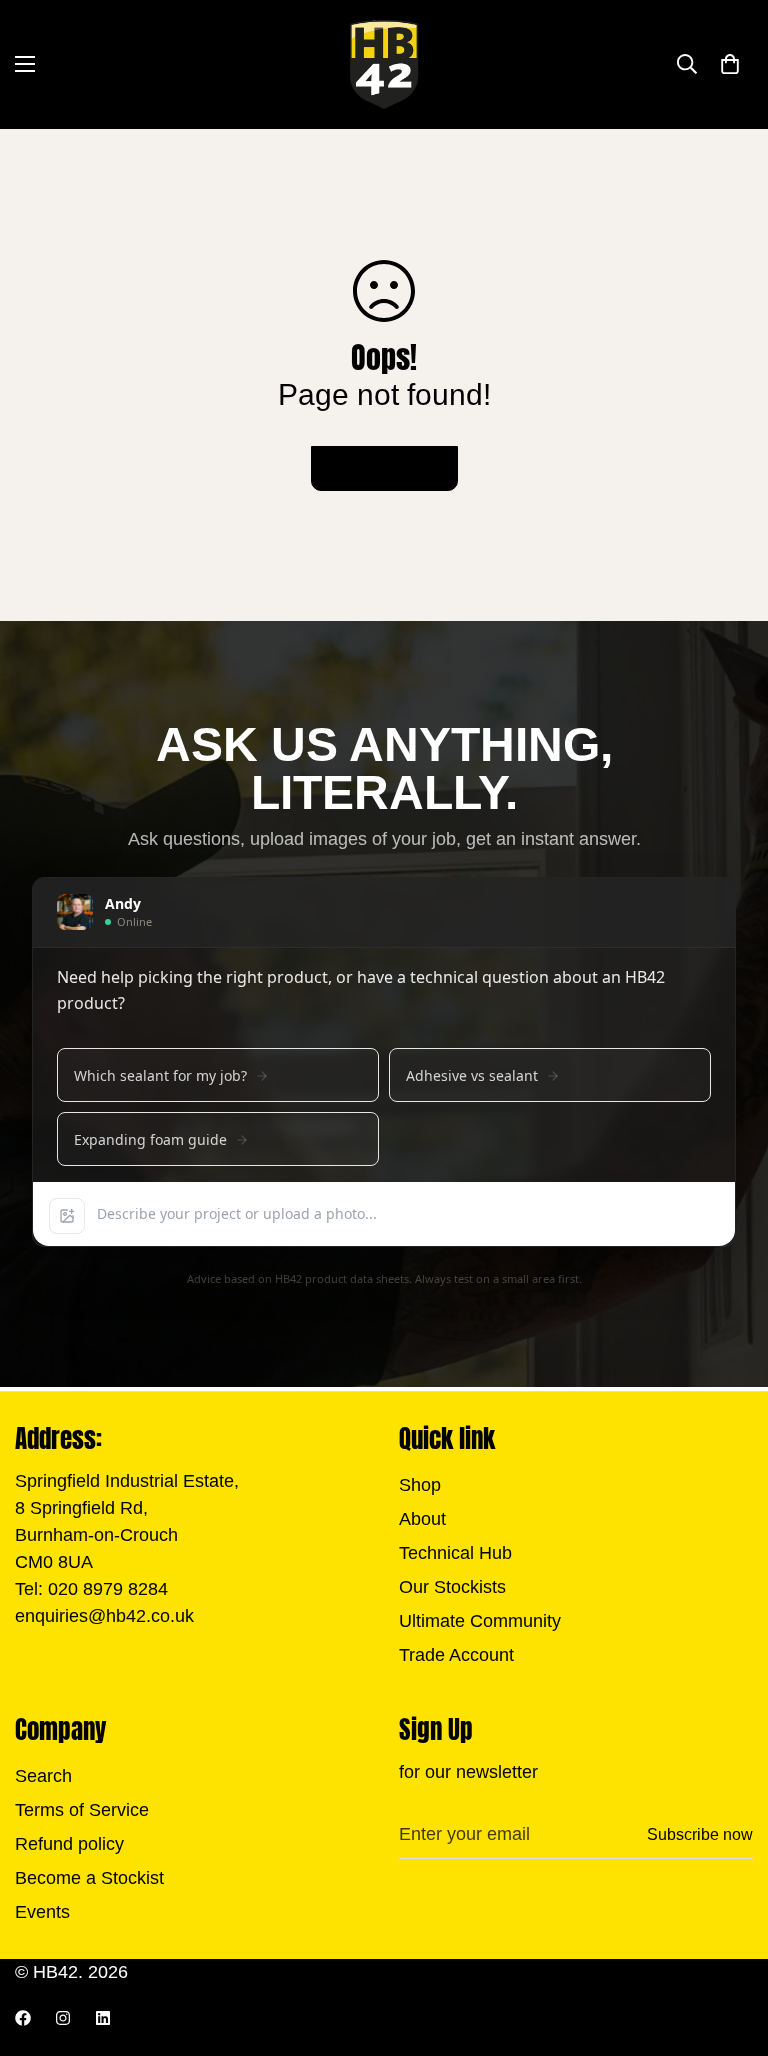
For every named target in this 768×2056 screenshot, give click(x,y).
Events (42, 1912)
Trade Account (456, 1655)
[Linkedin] (103, 2018)
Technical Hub (455, 1553)
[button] (730, 64)
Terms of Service (82, 1810)
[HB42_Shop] (384, 64)
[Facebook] (23, 2018)
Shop (420, 1485)
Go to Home (384, 468)
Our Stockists (452, 1587)
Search (43, 1776)
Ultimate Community (480, 1621)
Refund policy (69, 1844)
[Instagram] (63, 2018)
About (422, 1519)
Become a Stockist (89, 1878)
